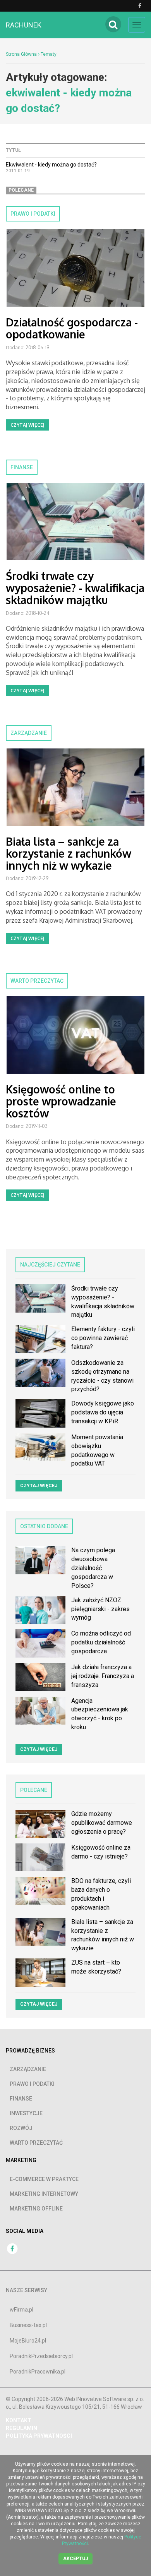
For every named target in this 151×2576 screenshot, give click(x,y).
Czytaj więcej (27, 425)
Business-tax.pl (28, 2325)
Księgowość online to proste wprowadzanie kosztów (61, 1101)
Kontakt (19, 2420)
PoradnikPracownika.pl (38, 2372)
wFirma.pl (21, 2310)
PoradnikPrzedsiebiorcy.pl (41, 2356)
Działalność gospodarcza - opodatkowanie (72, 328)
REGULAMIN (21, 2428)
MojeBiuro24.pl (28, 2341)
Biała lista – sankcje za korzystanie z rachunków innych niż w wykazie (69, 853)
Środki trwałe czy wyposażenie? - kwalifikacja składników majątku (75, 588)
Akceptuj (75, 2559)
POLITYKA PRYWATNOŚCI (39, 2436)
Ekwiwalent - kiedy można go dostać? (51, 165)
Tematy (49, 54)
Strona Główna (21, 54)
